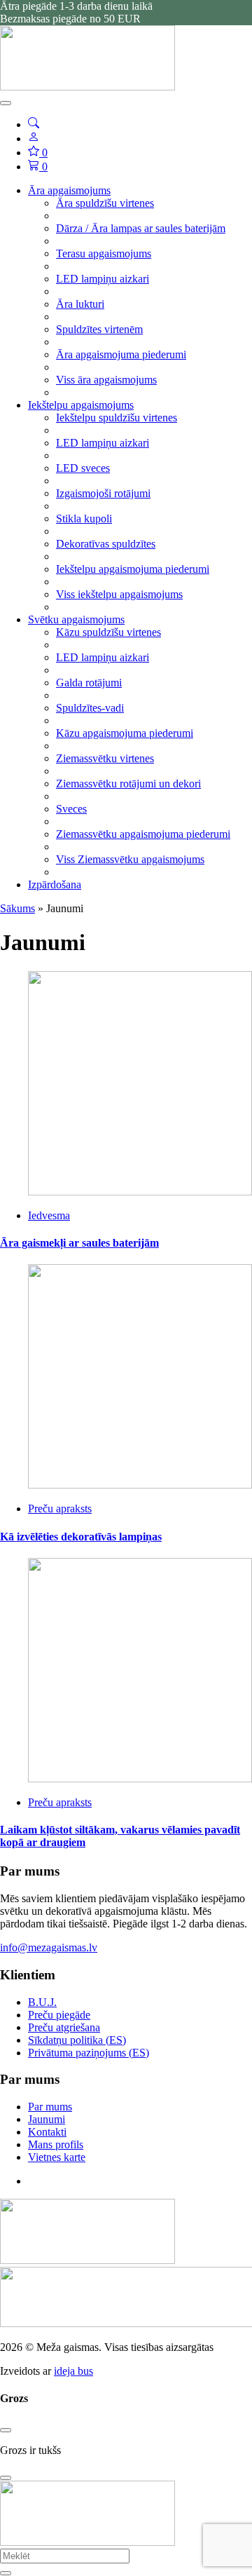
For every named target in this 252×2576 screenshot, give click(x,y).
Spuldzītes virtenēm (99, 329)
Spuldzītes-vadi (90, 708)
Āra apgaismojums (69, 190)
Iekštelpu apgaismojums (81, 405)
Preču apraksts (60, 1509)
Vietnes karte (57, 2157)
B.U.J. (42, 2002)
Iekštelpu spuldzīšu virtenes (117, 418)
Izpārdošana (55, 884)
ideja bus (73, 2371)
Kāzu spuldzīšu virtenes (108, 632)
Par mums (50, 2107)
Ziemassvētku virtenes (105, 758)
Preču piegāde (59, 2015)
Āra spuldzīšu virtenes (105, 203)
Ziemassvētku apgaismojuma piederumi (143, 834)
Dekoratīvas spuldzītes (106, 544)
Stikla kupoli (84, 518)
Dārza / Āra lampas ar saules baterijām (141, 228)
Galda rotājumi (89, 683)
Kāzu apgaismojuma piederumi (125, 733)
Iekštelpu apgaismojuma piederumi (133, 569)
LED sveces (83, 468)
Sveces (71, 809)
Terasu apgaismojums (104, 253)
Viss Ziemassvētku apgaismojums (130, 859)
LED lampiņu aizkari (103, 279)
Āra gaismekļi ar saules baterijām (79, 1243)
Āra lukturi (80, 304)
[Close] (6, 2430)
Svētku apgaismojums (76, 619)
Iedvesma (49, 1215)
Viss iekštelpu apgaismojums (119, 594)
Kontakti (47, 2132)
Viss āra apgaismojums (106, 380)
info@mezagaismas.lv (49, 1947)
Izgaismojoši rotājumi (103, 493)
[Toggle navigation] (6, 103)
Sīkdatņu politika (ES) (77, 2040)
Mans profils (56, 2144)
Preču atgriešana (64, 2027)
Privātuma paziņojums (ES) (89, 2053)
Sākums (17, 908)
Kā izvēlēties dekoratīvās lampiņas (81, 1537)
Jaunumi (47, 2119)
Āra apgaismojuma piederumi (121, 354)
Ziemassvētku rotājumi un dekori (128, 784)
